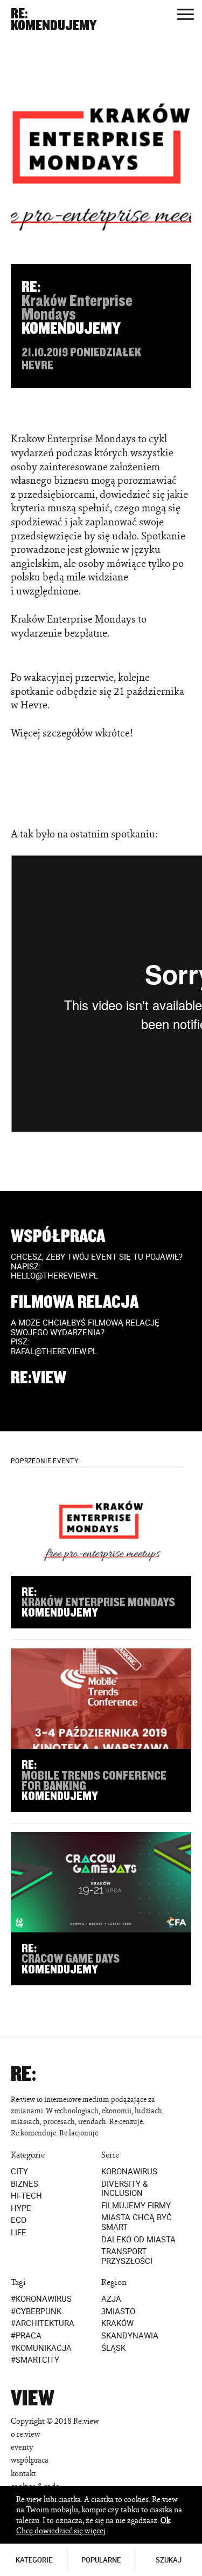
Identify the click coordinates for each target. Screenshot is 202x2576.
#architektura (43, 2323)
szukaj (169, 2560)
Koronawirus (129, 2172)
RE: (19, 14)
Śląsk (113, 2348)
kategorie (34, 2560)
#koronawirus (41, 2299)
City (19, 2172)
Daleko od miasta (138, 2239)
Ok (165, 2520)
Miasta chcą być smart (137, 2222)
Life (19, 2233)
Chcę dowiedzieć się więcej (61, 2530)
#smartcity (35, 2360)
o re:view (26, 2434)
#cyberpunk (36, 2311)
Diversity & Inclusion (124, 2188)
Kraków (117, 2323)
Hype (21, 2208)
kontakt (23, 2473)
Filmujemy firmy (136, 2206)
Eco (19, 2220)
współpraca (30, 2460)
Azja (111, 2299)
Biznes (25, 2183)
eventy (22, 2447)
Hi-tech (26, 2196)
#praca (26, 2336)
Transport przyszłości (127, 2256)
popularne (101, 2560)
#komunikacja (41, 2348)
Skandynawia (130, 2336)
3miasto (118, 2311)
